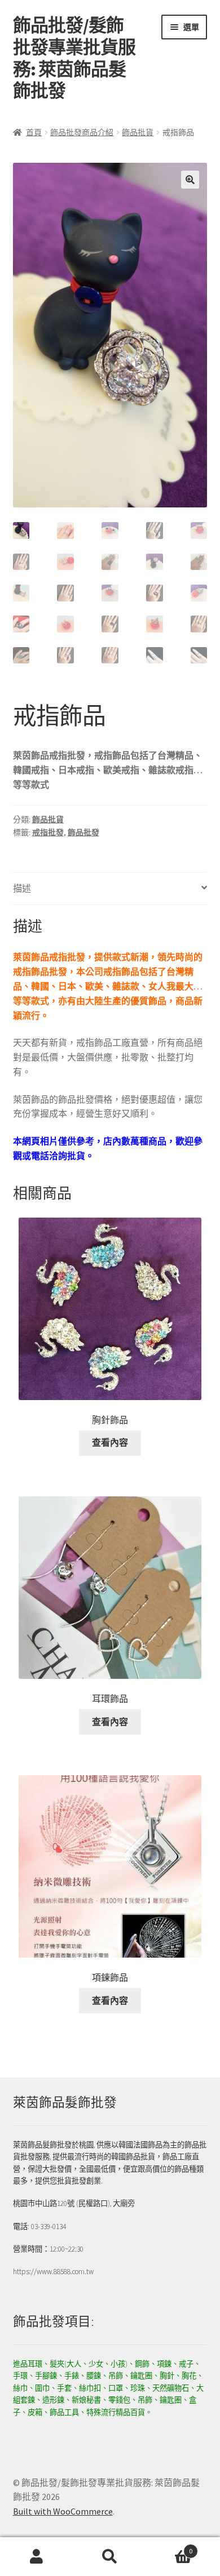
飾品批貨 (138, 132)
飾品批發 (83, 832)
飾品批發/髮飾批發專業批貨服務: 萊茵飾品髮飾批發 (74, 58)
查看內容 (110, 1442)
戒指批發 (48, 832)
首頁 (34, 132)
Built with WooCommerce (63, 2511)
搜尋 (110, 2557)
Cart (170, 2547)
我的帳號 (37, 2557)
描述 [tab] (22, 888)
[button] (190, 180)
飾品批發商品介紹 (82, 132)
